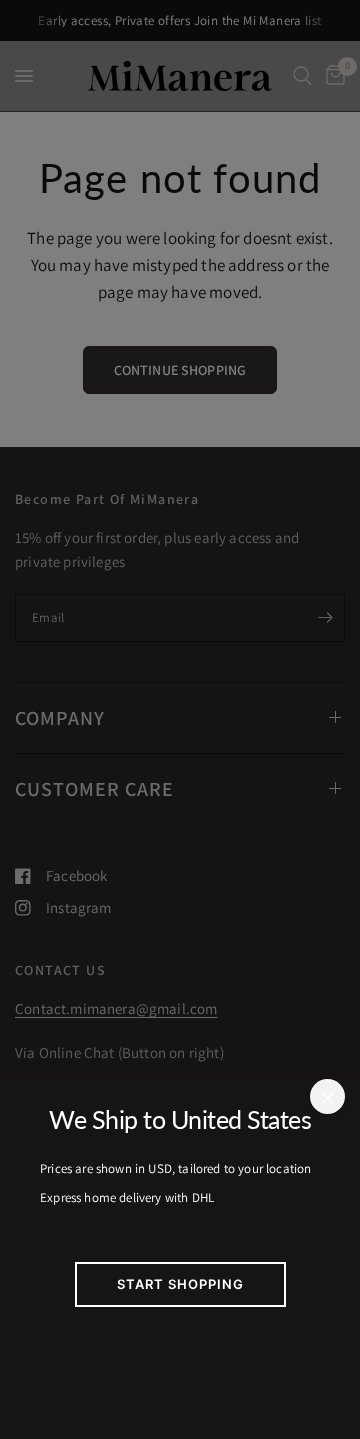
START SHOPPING (180, 1284)
